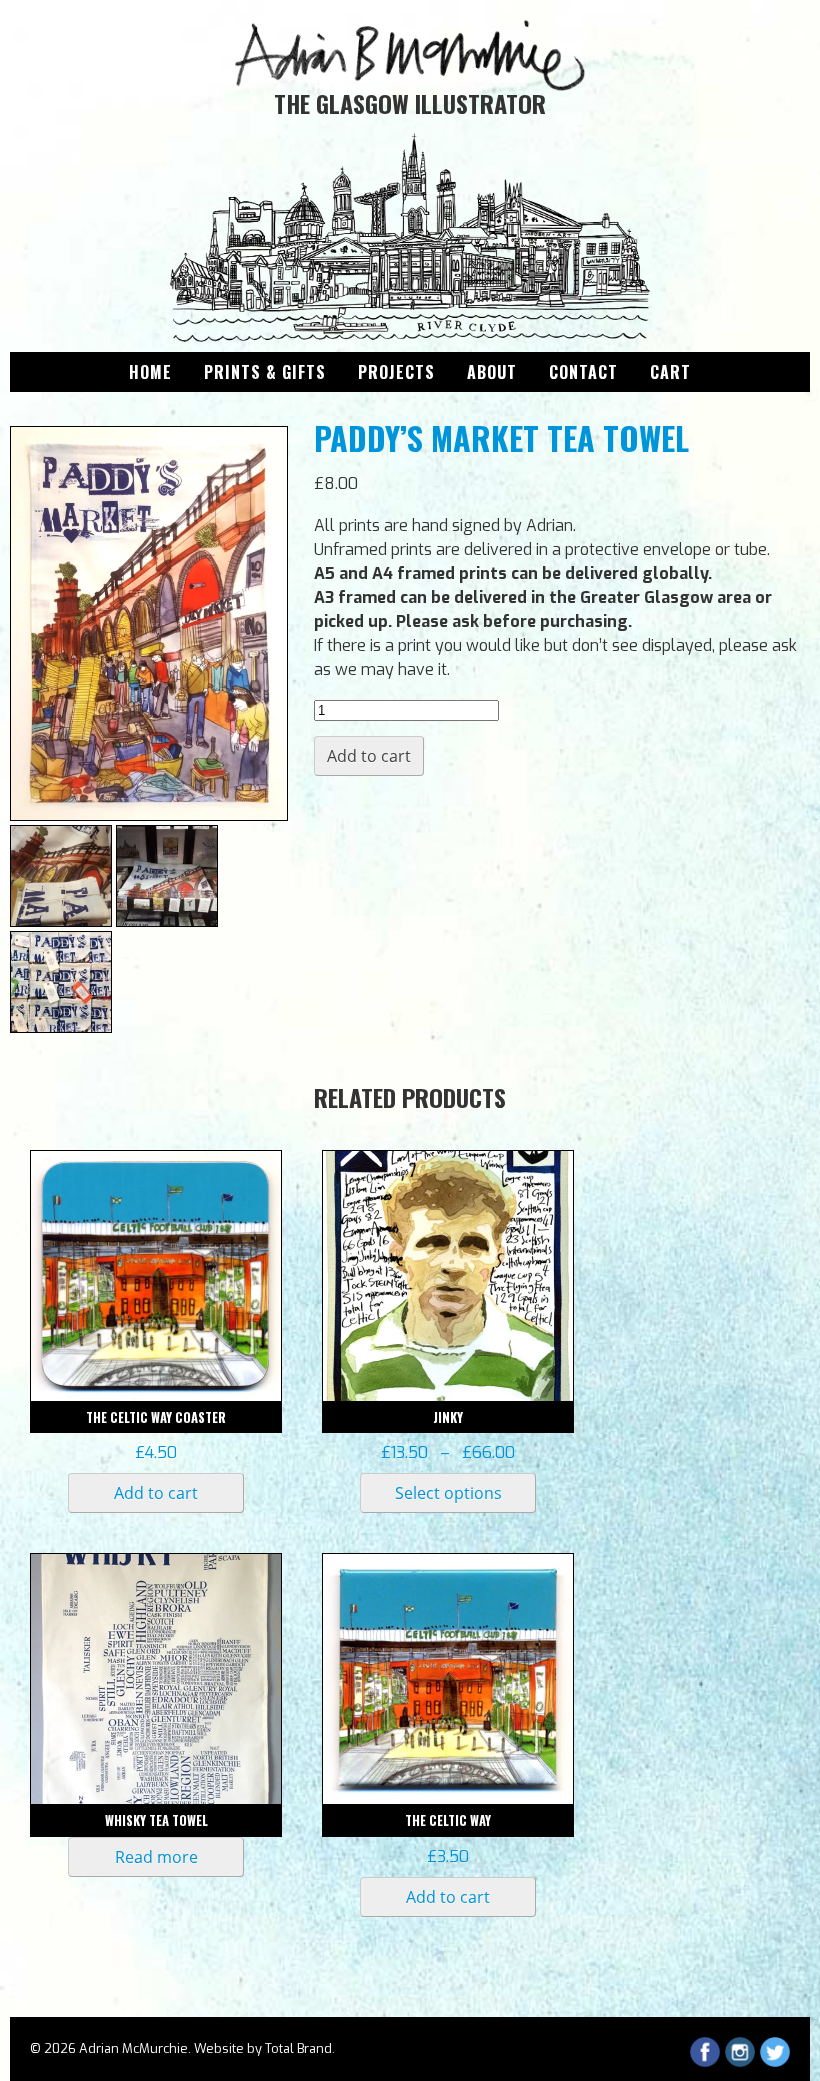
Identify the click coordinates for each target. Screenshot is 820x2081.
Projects (396, 372)
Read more (156, 1857)
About (492, 372)
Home (150, 372)
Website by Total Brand (263, 2048)
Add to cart (369, 756)
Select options (448, 1493)
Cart (670, 372)
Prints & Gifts (265, 372)
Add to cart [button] (156, 1493)
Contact (583, 372)
